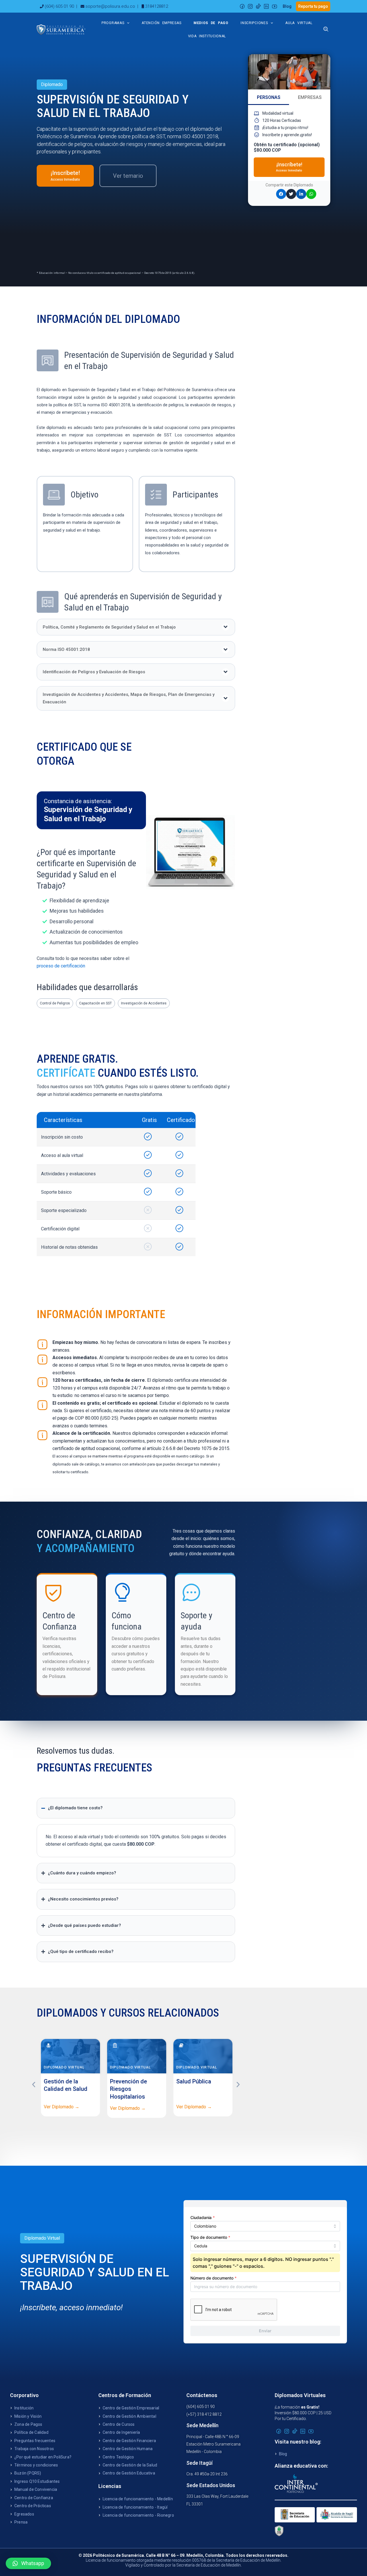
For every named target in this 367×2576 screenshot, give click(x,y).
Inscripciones (254, 23)
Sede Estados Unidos (211, 2485)
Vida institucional (207, 36)
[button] (136, 627)
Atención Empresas (161, 23)
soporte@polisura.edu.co (110, 6)
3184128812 (157, 6)
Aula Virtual (299, 23)
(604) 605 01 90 (59, 6)
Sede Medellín (202, 2425)
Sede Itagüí (199, 2463)
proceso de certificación (61, 966)
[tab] (269, 98)
